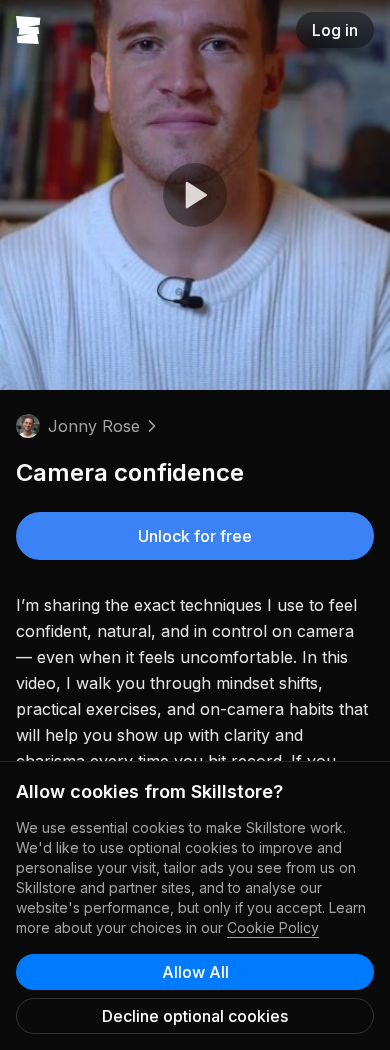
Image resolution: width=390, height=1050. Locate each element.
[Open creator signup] (28, 30)
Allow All (195, 972)
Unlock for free (195, 536)
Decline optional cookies (195, 1016)
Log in (335, 30)
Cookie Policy (273, 927)
